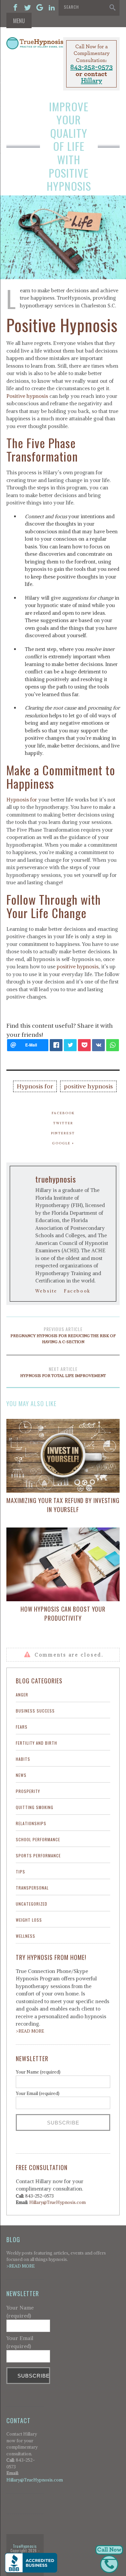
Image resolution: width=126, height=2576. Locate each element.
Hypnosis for (22, 800)
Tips (20, 1872)
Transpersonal (32, 1888)
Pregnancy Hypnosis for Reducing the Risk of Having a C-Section (63, 1335)
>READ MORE (30, 2031)
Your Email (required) (38, 2093)
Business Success (35, 1711)
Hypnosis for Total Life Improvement (63, 1372)
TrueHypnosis (25, 2546)
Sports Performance (38, 1855)
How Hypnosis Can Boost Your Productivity (63, 1613)
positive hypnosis (78, 967)
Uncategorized (32, 1904)
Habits (23, 1759)
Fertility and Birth (36, 1743)
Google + (63, 1143)
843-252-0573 (91, 67)
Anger (22, 1695)
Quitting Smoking (35, 1807)
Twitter (63, 1123)
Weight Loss (29, 1920)
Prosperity (28, 1791)
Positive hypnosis (27, 396)
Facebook (63, 1113)
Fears (22, 1727)
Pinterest (63, 1133)
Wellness (26, 1936)
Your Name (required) (38, 2072)
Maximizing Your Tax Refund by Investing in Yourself (63, 1505)
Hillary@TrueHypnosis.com (57, 2202)
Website (46, 1291)
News (21, 1775)
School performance (38, 1839)
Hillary (92, 81)
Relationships (31, 1823)
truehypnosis (56, 1179)
